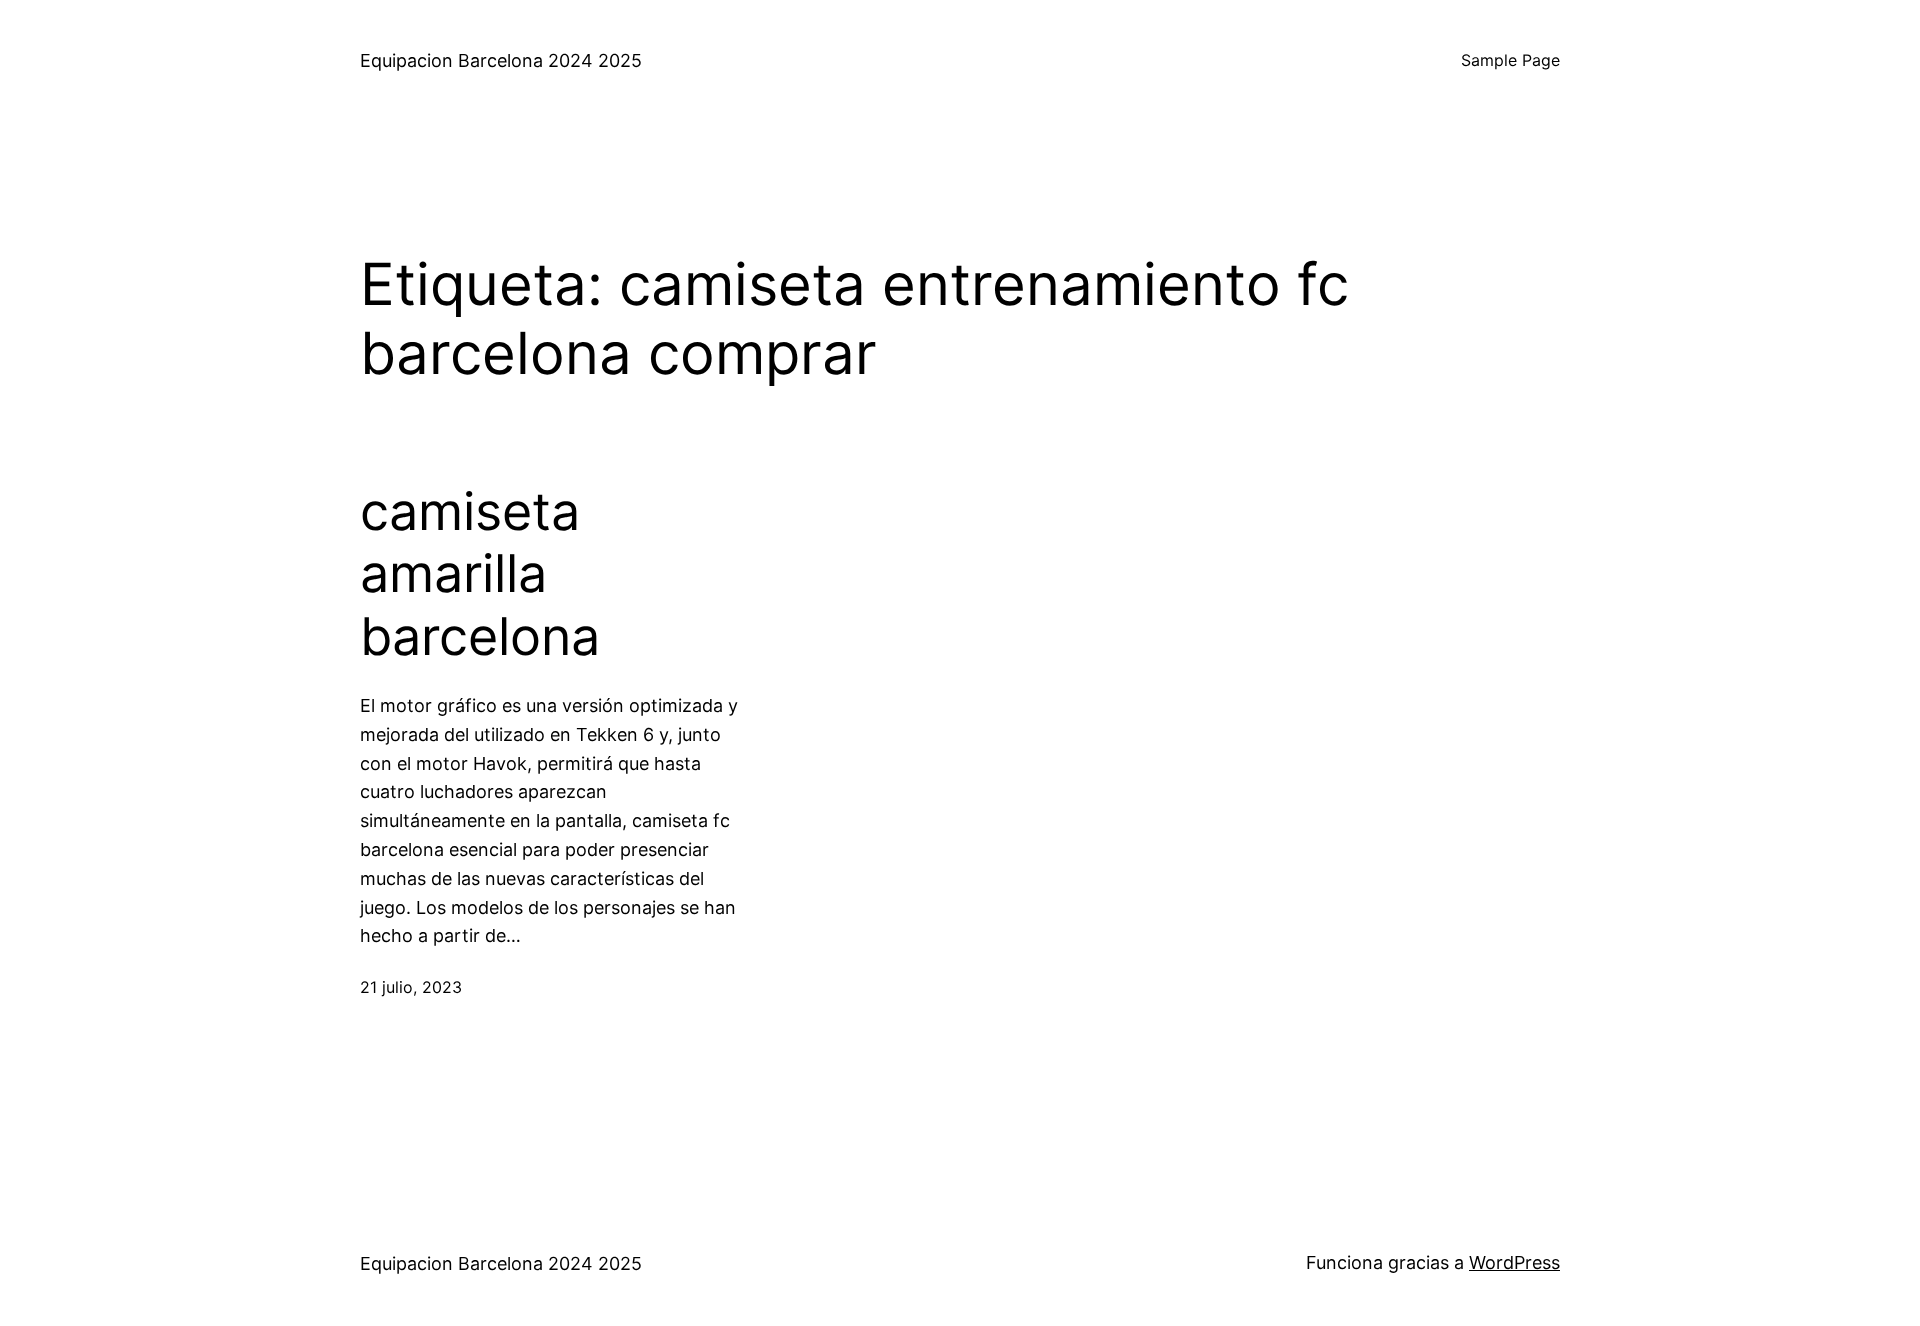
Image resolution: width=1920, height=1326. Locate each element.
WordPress (1514, 1262)
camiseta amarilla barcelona (480, 574)
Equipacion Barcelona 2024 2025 (501, 60)
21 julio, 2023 (411, 987)
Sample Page (1510, 60)
